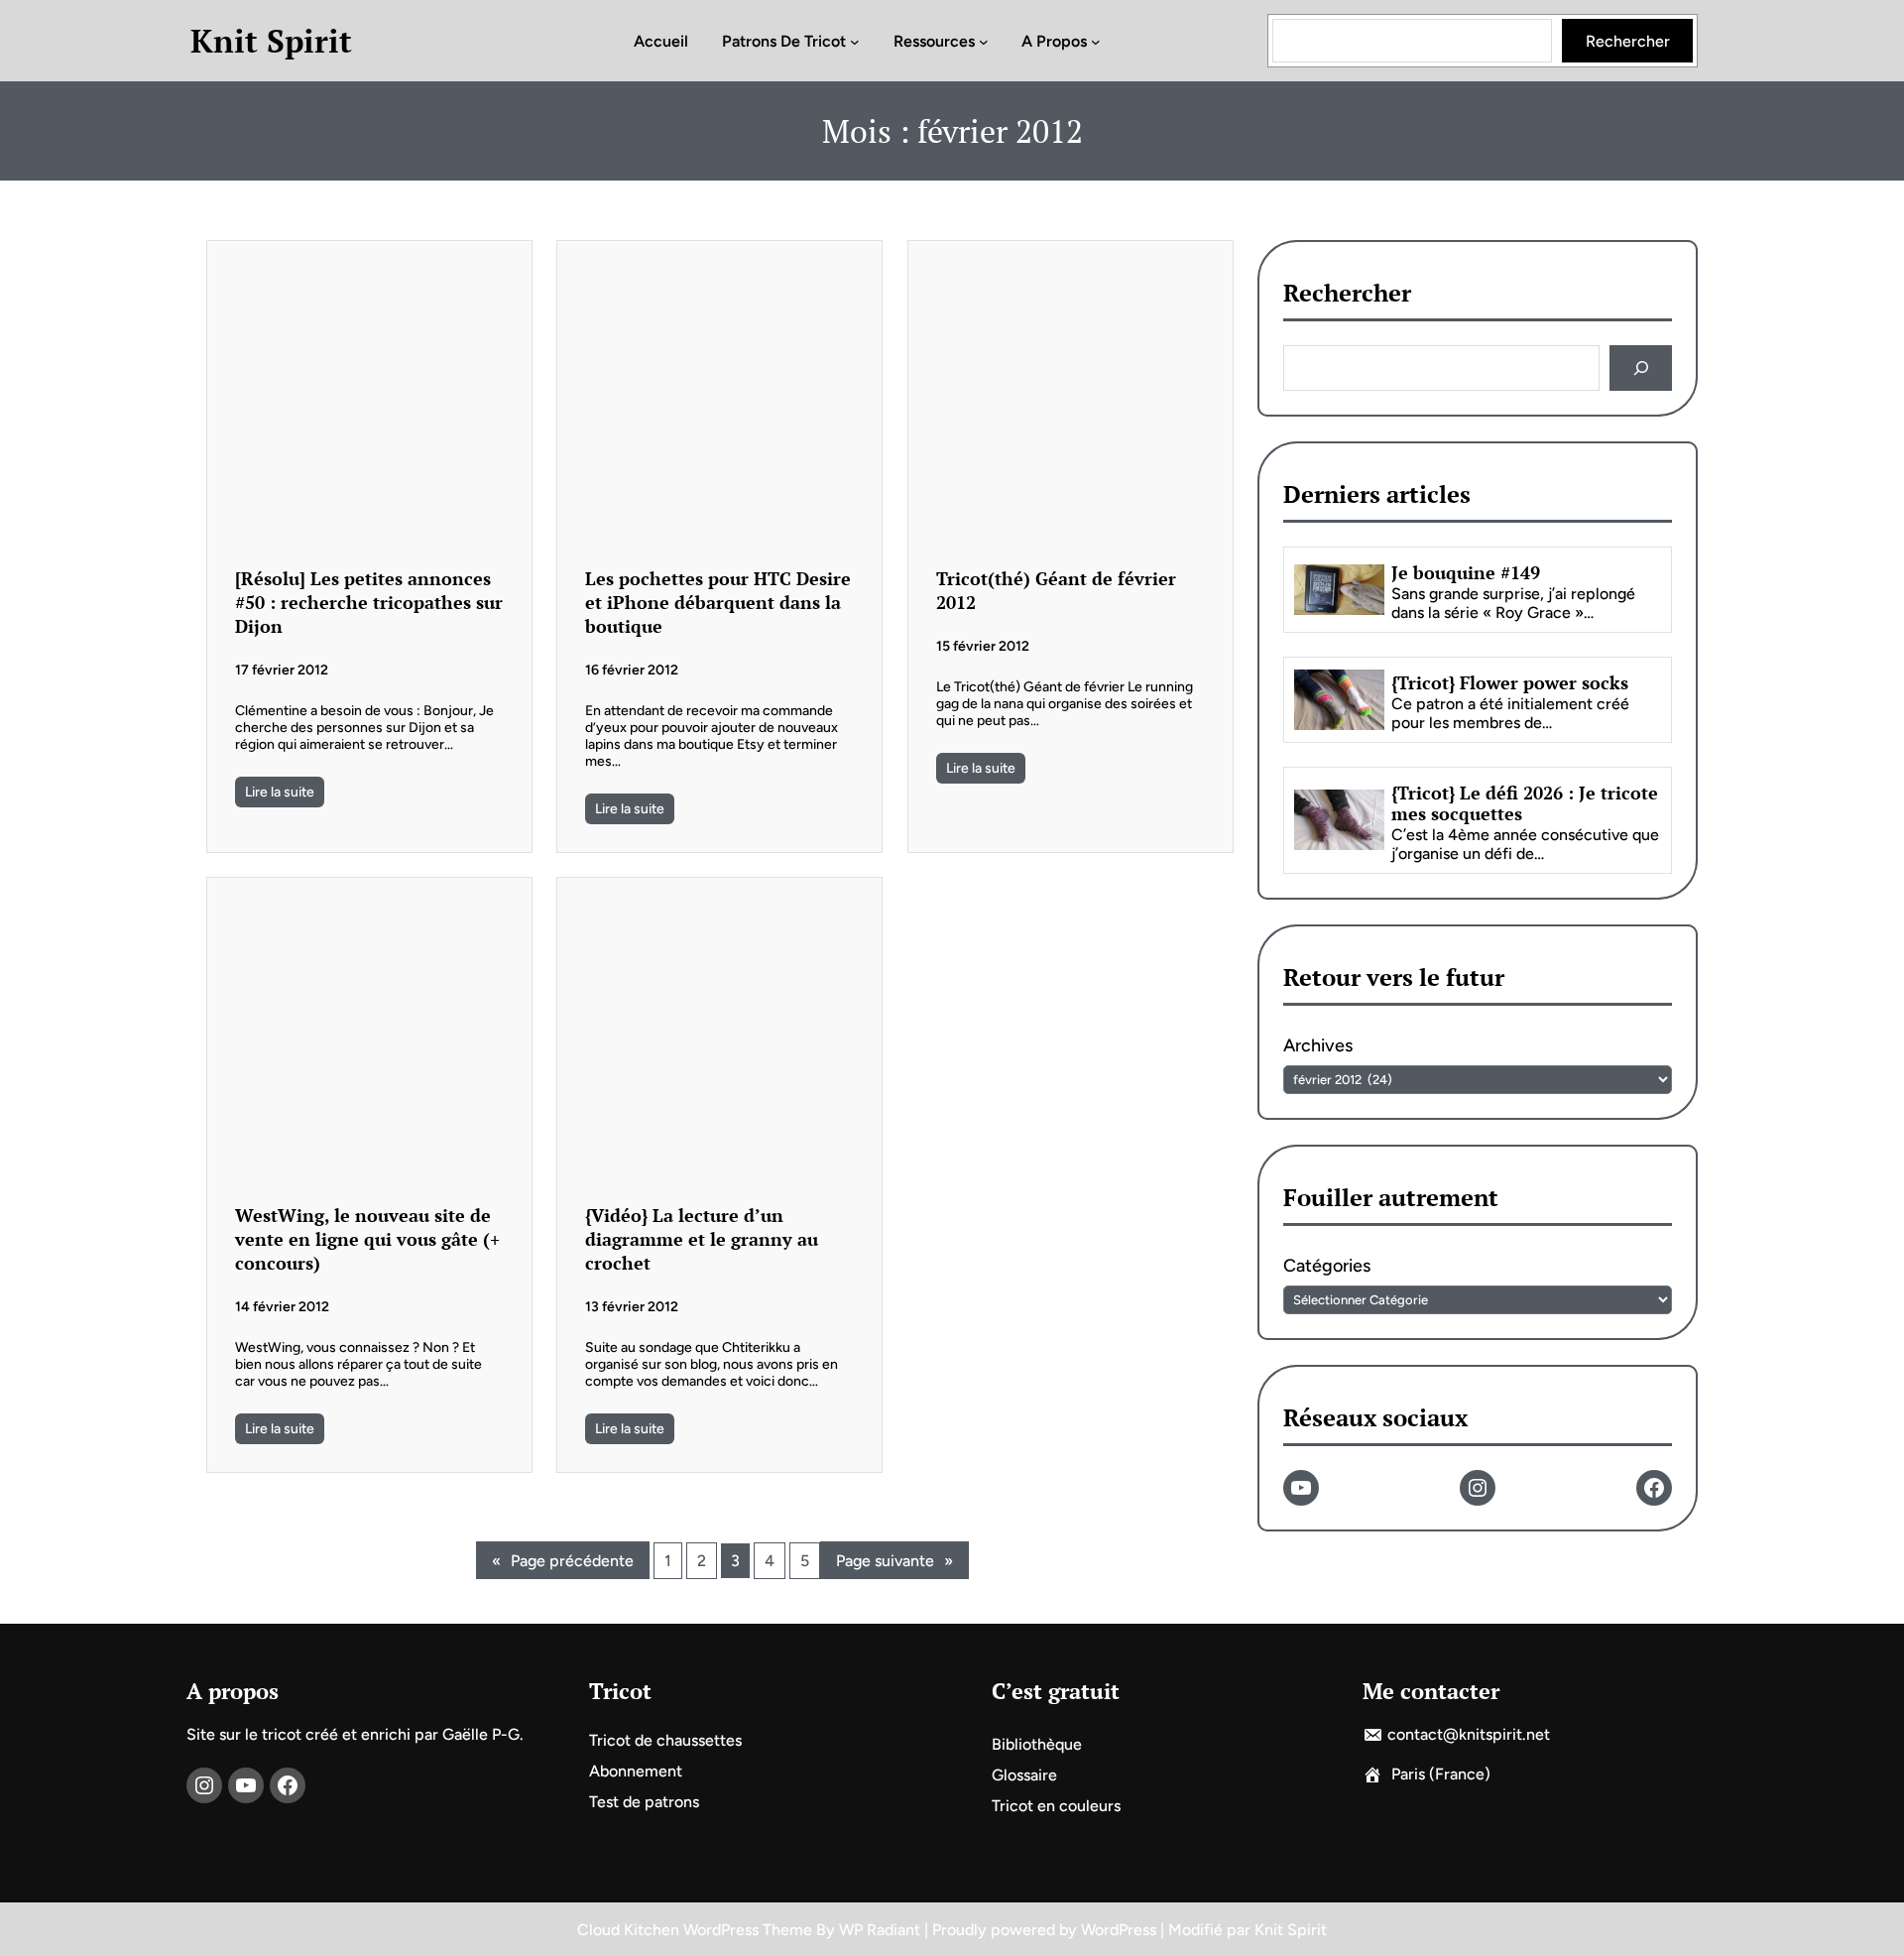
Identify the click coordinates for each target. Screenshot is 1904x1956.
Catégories (1327, 1267)
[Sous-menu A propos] (1096, 41)
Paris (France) (1441, 1774)
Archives (1318, 1045)
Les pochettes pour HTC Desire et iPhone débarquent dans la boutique (718, 602)
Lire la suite (280, 792)
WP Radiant (880, 1930)
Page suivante (894, 1561)
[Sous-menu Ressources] (984, 41)
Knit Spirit (271, 41)
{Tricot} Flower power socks (1510, 683)
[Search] (1641, 368)
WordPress (1119, 1930)
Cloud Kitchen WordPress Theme (697, 1930)
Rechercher (1628, 41)
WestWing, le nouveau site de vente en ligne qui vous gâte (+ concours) (367, 1239)
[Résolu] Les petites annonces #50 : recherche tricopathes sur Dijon (369, 602)
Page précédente (563, 1561)
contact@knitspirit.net (1469, 1734)
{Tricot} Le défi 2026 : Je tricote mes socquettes (1525, 804)
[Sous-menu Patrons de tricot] (855, 41)
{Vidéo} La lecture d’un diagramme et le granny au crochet (702, 1239)
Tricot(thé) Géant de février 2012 (1056, 590)
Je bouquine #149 (1466, 574)
